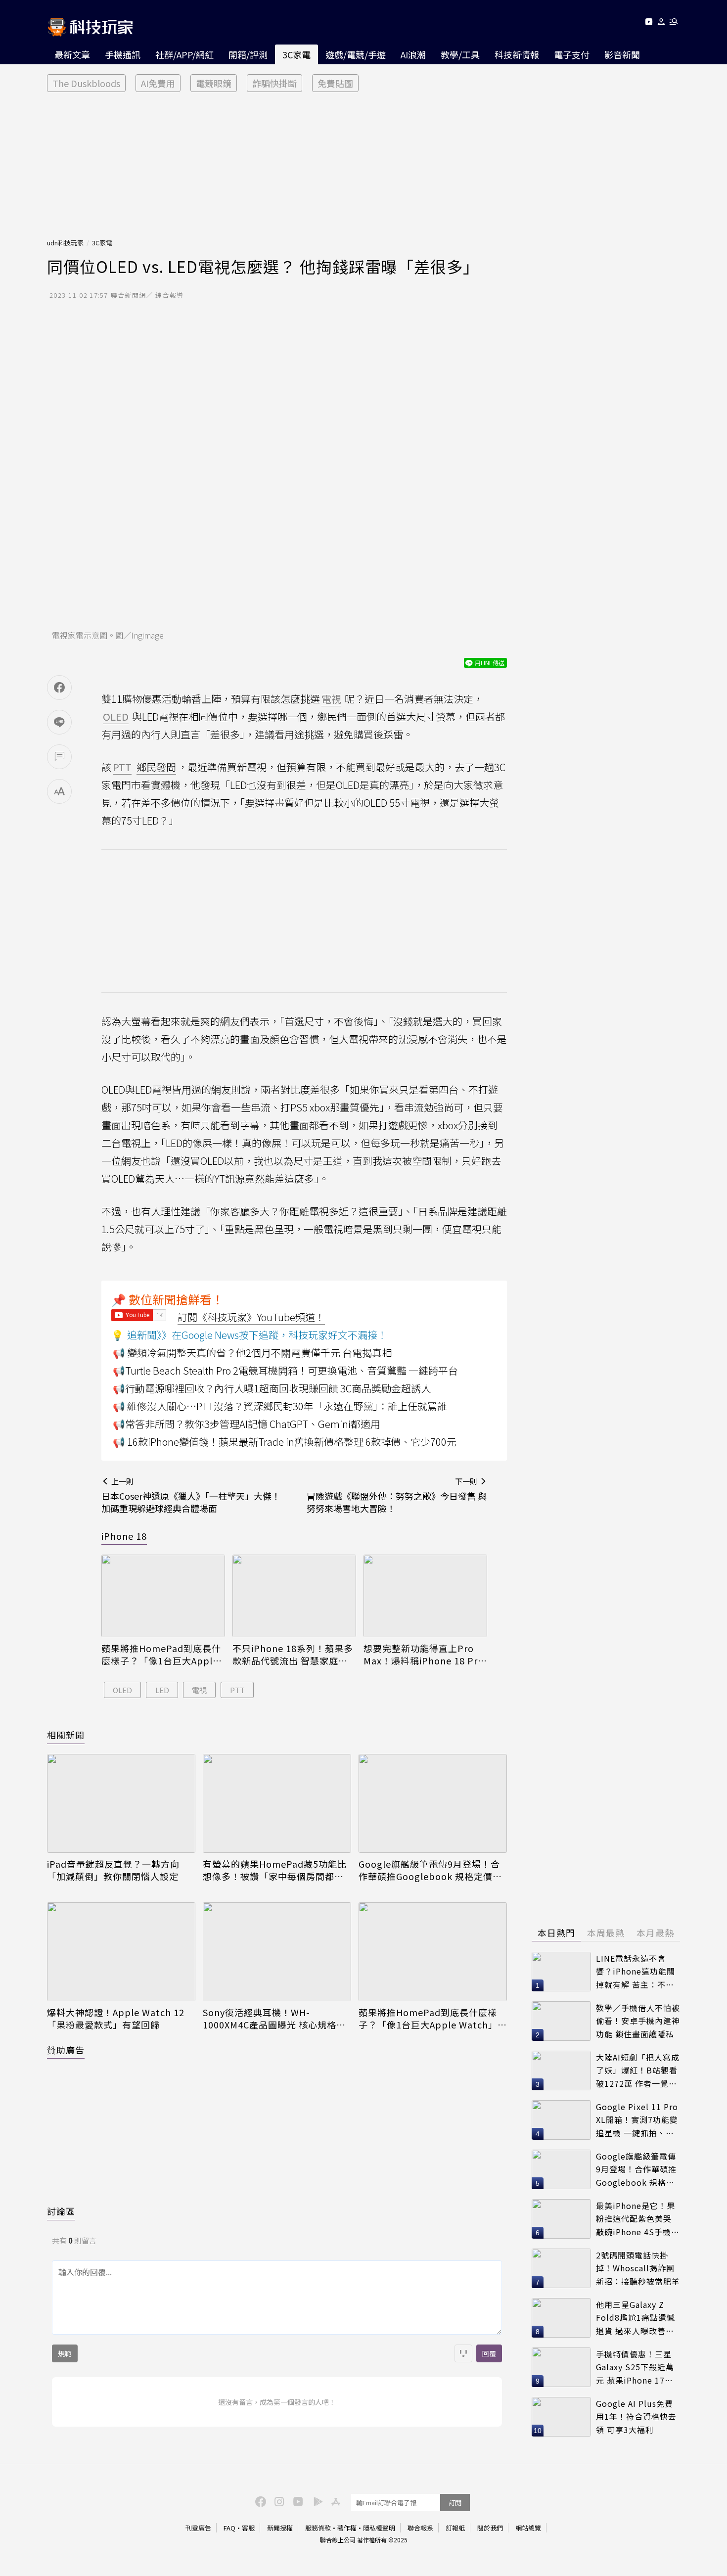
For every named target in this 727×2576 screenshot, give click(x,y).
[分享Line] (59, 722)
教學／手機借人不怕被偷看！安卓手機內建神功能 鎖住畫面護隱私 (638, 2021)
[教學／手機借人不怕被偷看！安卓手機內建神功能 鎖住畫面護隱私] (561, 2021)
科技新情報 (517, 54)
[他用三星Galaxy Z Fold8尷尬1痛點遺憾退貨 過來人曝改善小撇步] (561, 2318)
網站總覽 (528, 2528)
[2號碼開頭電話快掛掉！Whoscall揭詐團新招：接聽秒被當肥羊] (561, 2268)
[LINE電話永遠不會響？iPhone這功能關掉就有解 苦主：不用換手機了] (561, 1972)
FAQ (229, 2528)
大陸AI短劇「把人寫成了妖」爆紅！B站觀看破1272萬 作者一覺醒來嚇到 (638, 2071)
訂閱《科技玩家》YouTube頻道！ (251, 1317)
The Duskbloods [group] (86, 83)
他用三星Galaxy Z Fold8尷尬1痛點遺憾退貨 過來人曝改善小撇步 (636, 2318)
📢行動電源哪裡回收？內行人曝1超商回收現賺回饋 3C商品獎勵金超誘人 (272, 1388)
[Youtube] (649, 23)
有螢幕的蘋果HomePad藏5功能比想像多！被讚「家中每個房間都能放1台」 (275, 1870)
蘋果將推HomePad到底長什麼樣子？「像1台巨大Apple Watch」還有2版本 (161, 1655)
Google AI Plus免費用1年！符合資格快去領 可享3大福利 (636, 2416)
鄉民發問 (156, 767)
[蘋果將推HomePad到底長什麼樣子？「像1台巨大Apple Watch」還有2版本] (163, 1596)
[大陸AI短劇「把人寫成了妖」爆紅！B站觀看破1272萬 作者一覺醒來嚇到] (561, 2070)
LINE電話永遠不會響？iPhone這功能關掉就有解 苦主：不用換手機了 (636, 1972)
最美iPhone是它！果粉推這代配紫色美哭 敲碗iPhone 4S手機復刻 (638, 2219)
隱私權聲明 (379, 2528)
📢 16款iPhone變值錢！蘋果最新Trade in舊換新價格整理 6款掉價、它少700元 (285, 1442)
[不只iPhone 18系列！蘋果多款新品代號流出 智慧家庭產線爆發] (294, 1596)
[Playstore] (316, 2501)
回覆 (489, 2353)
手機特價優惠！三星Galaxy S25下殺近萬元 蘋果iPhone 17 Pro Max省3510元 (635, 2368)
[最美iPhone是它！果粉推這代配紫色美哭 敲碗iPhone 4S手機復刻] (561, 2219)
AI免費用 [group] (158, 83)
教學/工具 (460, 54)
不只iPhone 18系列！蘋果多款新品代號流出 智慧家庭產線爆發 (293, 1655)
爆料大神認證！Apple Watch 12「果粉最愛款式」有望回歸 (116, 2019)
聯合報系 (420, 2528)
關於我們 (490, 2528)
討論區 (61, 2211)
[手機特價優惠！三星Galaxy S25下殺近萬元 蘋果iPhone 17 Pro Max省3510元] (561, 2367)
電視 (199, 1690)
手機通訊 (123, 54)
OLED (122, 1690)
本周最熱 (606, 1932)
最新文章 (72, 54)
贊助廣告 (66, 2050)
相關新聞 (66, 1735)
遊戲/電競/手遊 (356, 54)
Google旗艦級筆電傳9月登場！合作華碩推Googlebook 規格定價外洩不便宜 (430, 1870)
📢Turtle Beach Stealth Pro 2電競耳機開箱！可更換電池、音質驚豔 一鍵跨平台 (285, 1370)
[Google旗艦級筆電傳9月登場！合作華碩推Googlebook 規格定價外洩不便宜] (433, 1803)
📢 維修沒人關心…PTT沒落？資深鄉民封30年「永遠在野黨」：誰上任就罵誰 (280, 1406)
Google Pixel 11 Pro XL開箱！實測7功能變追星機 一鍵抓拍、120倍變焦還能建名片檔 (637, 2120)
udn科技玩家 (65, 243)
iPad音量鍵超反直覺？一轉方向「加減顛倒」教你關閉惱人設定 (113, 1870)
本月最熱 (655, 1932)
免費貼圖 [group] (335, 83)
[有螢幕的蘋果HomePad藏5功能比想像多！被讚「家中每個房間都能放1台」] (277, 1803)
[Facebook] (259, 2501)
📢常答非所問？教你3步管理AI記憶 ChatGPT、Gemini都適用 (247, 1424)
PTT (237, 1690)
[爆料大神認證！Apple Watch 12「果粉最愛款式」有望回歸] (121, 1952)
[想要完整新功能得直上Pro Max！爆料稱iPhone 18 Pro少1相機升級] (425, 1596)
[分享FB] (59, 688)
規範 (65, 2353)
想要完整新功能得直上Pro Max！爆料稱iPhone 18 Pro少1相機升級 (424, 1655)
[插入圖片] (463, 2353)
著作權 (347, 2528)
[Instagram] (278, 2501)
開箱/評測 (248, 54)
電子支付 (572, 54)
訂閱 (455, 2503)
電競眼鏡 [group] (214, 83)
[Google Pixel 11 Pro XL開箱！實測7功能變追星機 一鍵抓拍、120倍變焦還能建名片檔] (561, 2120)
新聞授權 (280, 2528)
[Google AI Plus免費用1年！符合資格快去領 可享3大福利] (561, 2417)
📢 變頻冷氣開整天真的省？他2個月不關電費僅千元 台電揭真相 (252, 1353)
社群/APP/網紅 (184, 54)
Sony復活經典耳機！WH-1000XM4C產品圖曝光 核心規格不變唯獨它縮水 (274, 2019)
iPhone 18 (124, 1536)
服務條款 (318, 2528)
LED (162, 1690)
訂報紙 (455, 2528)
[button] (661, 23)
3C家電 (296, 54)
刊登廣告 (198, 2528)
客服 (248, 2528)
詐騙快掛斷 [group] (274, 83)
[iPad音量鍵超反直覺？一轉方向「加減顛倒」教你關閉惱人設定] (121, 1803)
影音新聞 (622, 54)
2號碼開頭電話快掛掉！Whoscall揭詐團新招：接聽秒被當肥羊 (638, 2268)
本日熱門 (556, 1932)
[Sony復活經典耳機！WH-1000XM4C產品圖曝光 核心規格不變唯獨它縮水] (277, 1952)
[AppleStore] (334, 2501)
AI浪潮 (413, 54)
